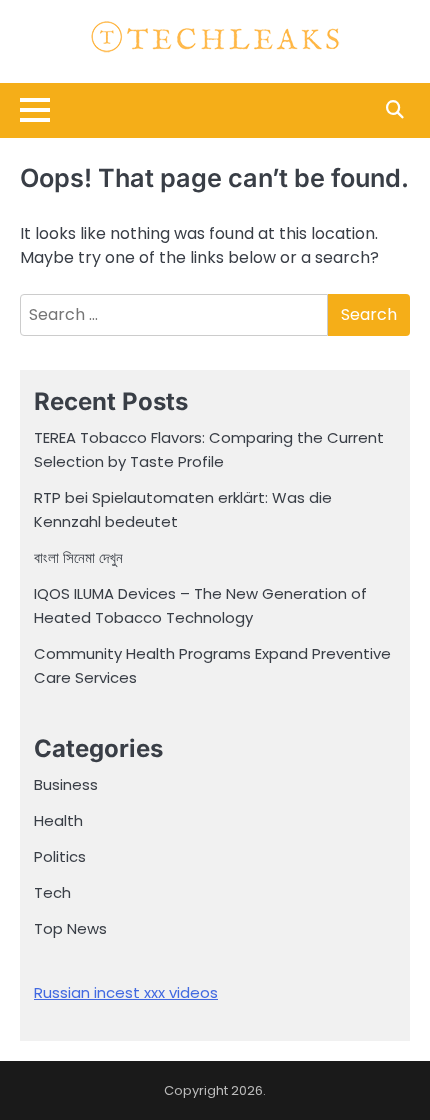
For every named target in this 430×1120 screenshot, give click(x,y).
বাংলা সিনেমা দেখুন (78, 557)
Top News (70, 928)
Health (58, 820)
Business (66, 784)
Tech (52, 892)
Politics (60, 856)
